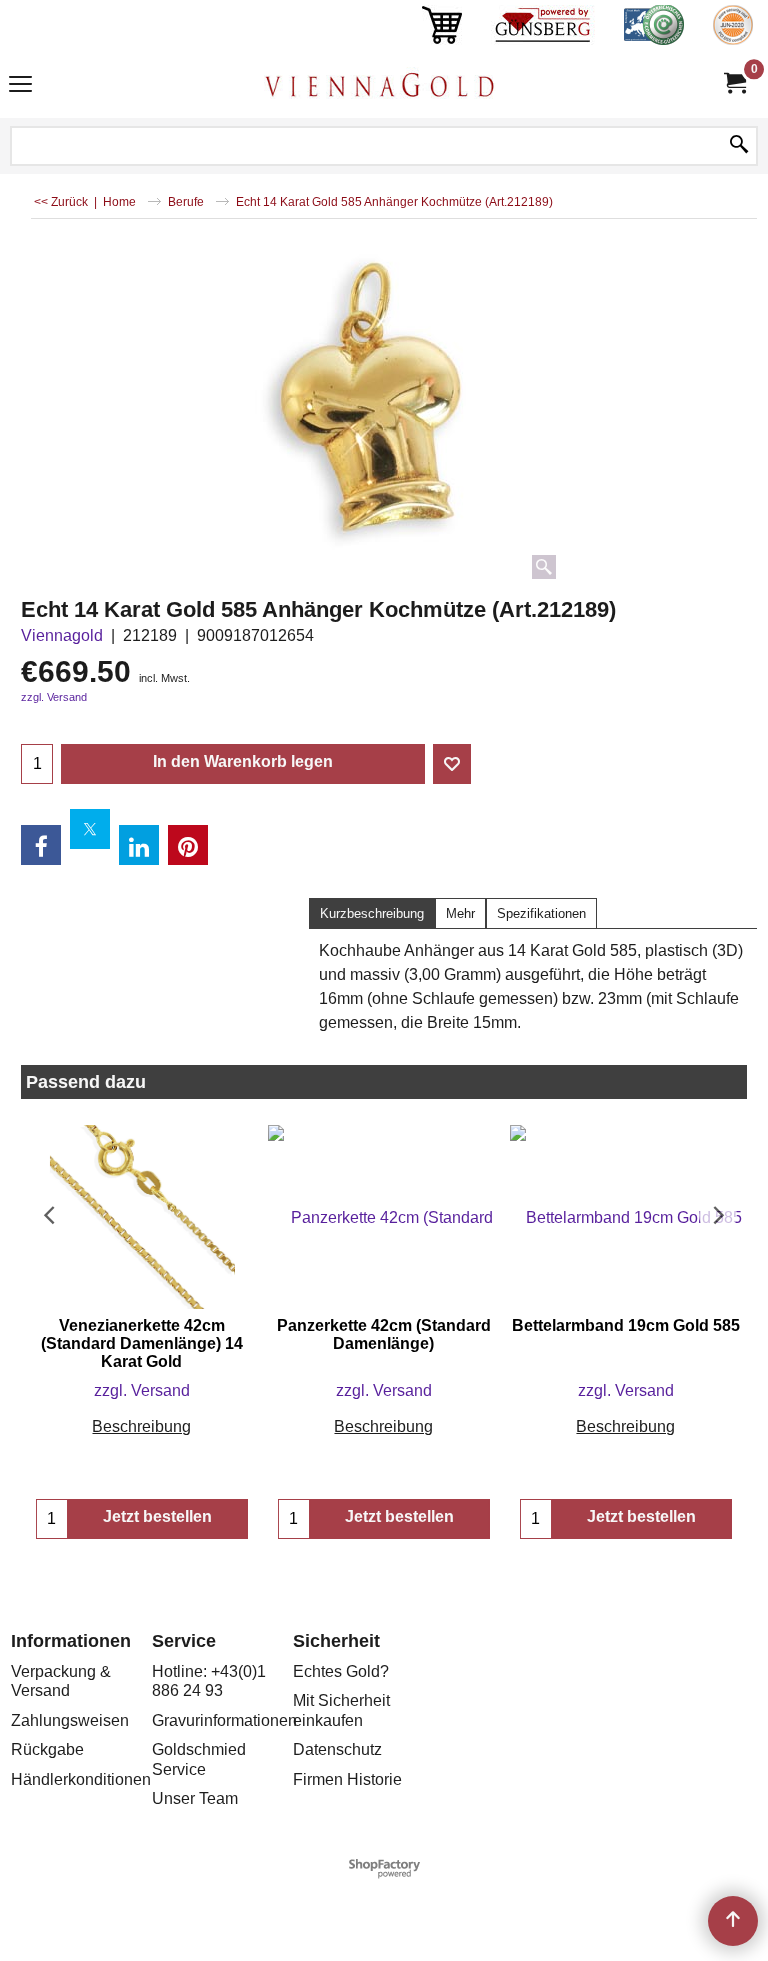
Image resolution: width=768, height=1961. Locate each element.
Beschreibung (141, 1426)
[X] (90, 829)
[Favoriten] (452, 764)
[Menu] (20, 86)
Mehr (460, 913)
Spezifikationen (541, 913)
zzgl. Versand (54, 697)
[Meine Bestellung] (734, 83)
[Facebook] (41, 845)
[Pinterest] (188, 845)
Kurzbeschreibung (372, 913)
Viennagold (62, 635)
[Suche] (739, 146)
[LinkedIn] (139, 845)
